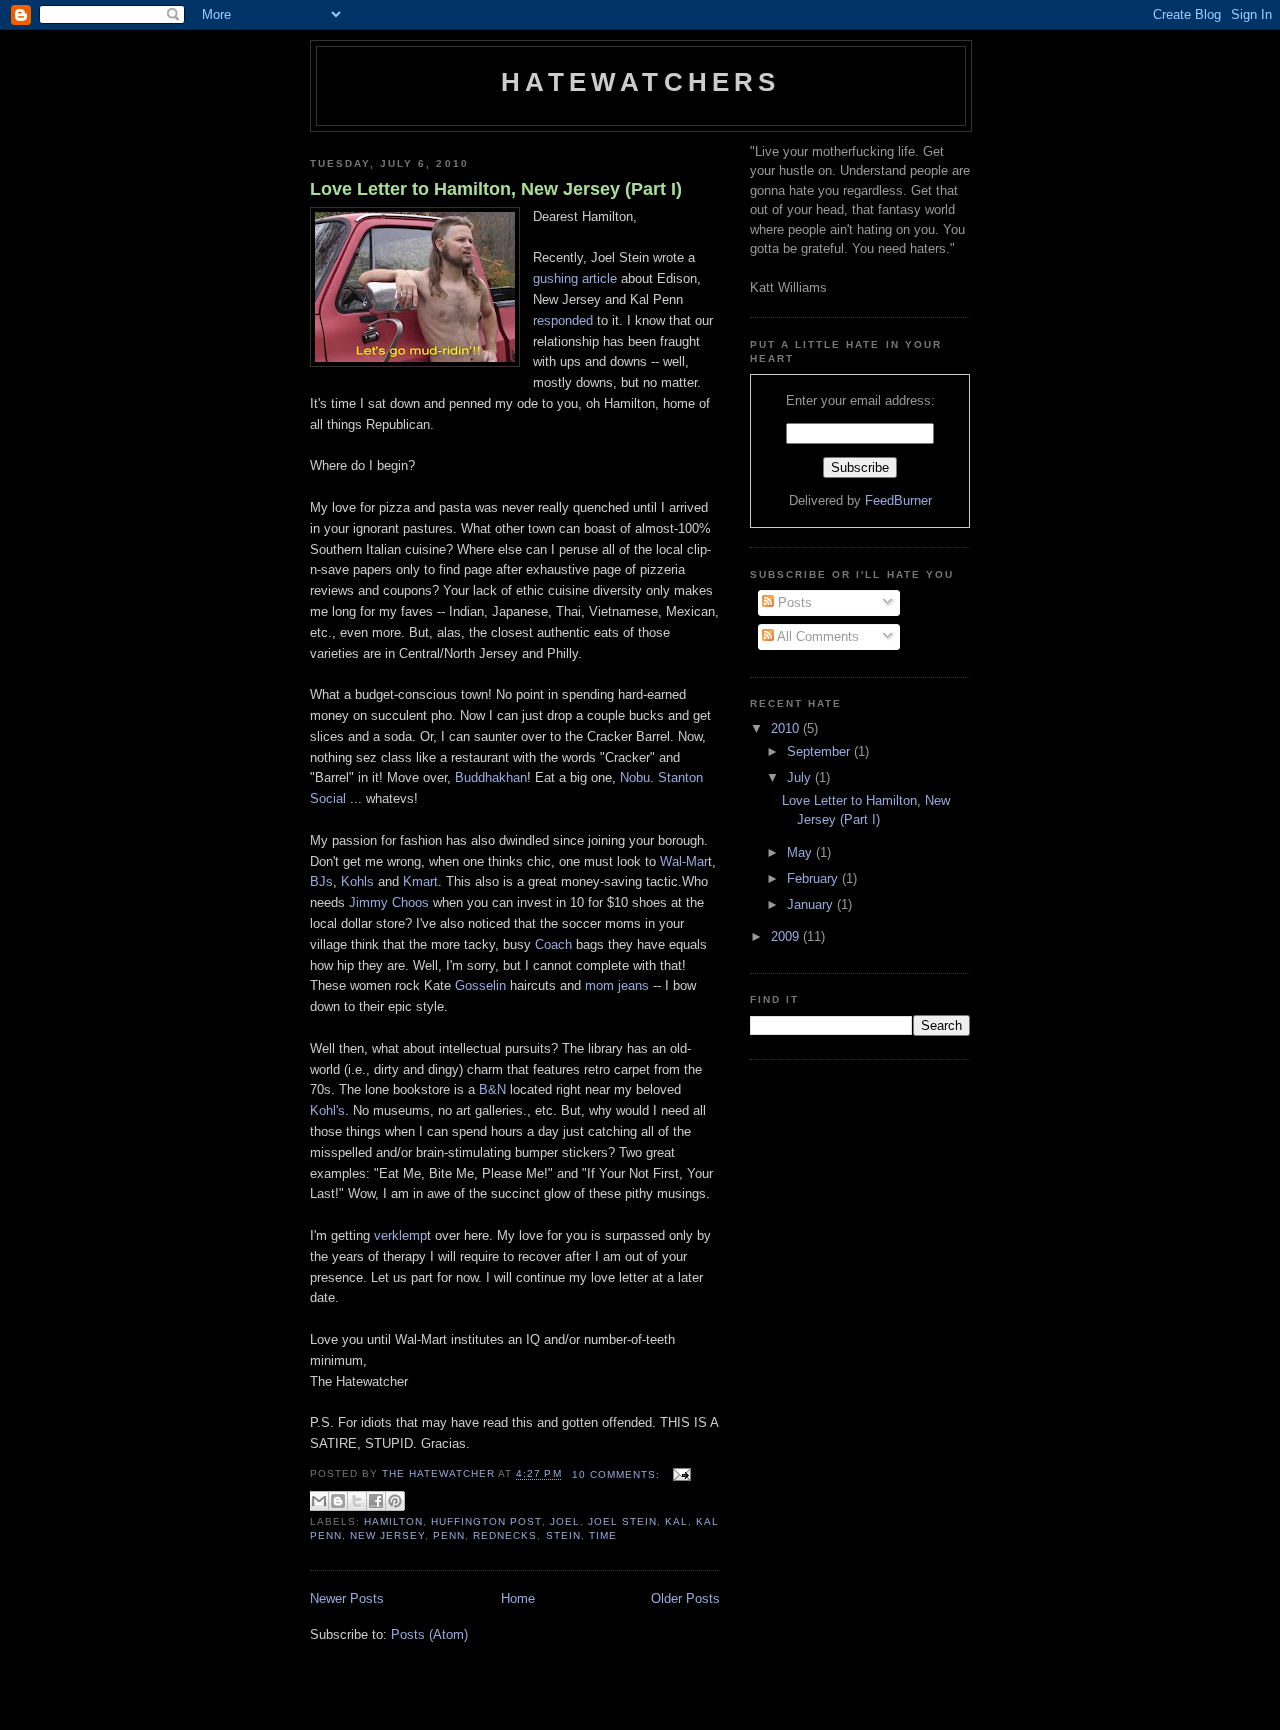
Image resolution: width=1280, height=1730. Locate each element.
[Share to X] (357, 1501)
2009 (787, 936)
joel (565, 1521)
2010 (787, 728)
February (814, 878)
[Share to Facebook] (376, 1501)
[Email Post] (679, 1474)
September (820, 751)
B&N (492, 1089)
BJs (321, 881)
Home (518, 1598)
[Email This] (319, 1501)
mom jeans (617, 985)
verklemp (400, 1235)
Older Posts (685, 1598)
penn (449, 1535)
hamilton (393, 1521)
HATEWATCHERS (640, 82)
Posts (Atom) (429, 1634)
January (812, 904)
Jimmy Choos (389, 902)
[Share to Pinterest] (395, 1501)
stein (563, 1535)
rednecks (505, 1535)
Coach (553, 944)
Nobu (635, 777)
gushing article (575, 278)
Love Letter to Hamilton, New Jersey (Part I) (496, 189)
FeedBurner (898, 500)
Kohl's (327, 1110)
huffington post (486, 1521)
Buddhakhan (491, 777)
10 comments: (618, 1474)
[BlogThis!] (338, 1501)
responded (563, 320)
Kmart (420, 881)
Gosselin (480, 985)
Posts (793, 602)
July (801, 777)
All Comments (816, 636)
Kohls (357, 881)
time (603, 1535)
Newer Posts (347, 1598)
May (801, 852)
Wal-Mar (684, 861)
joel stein (622, 1521)
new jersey (387, 1535)
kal (676, 1521)
